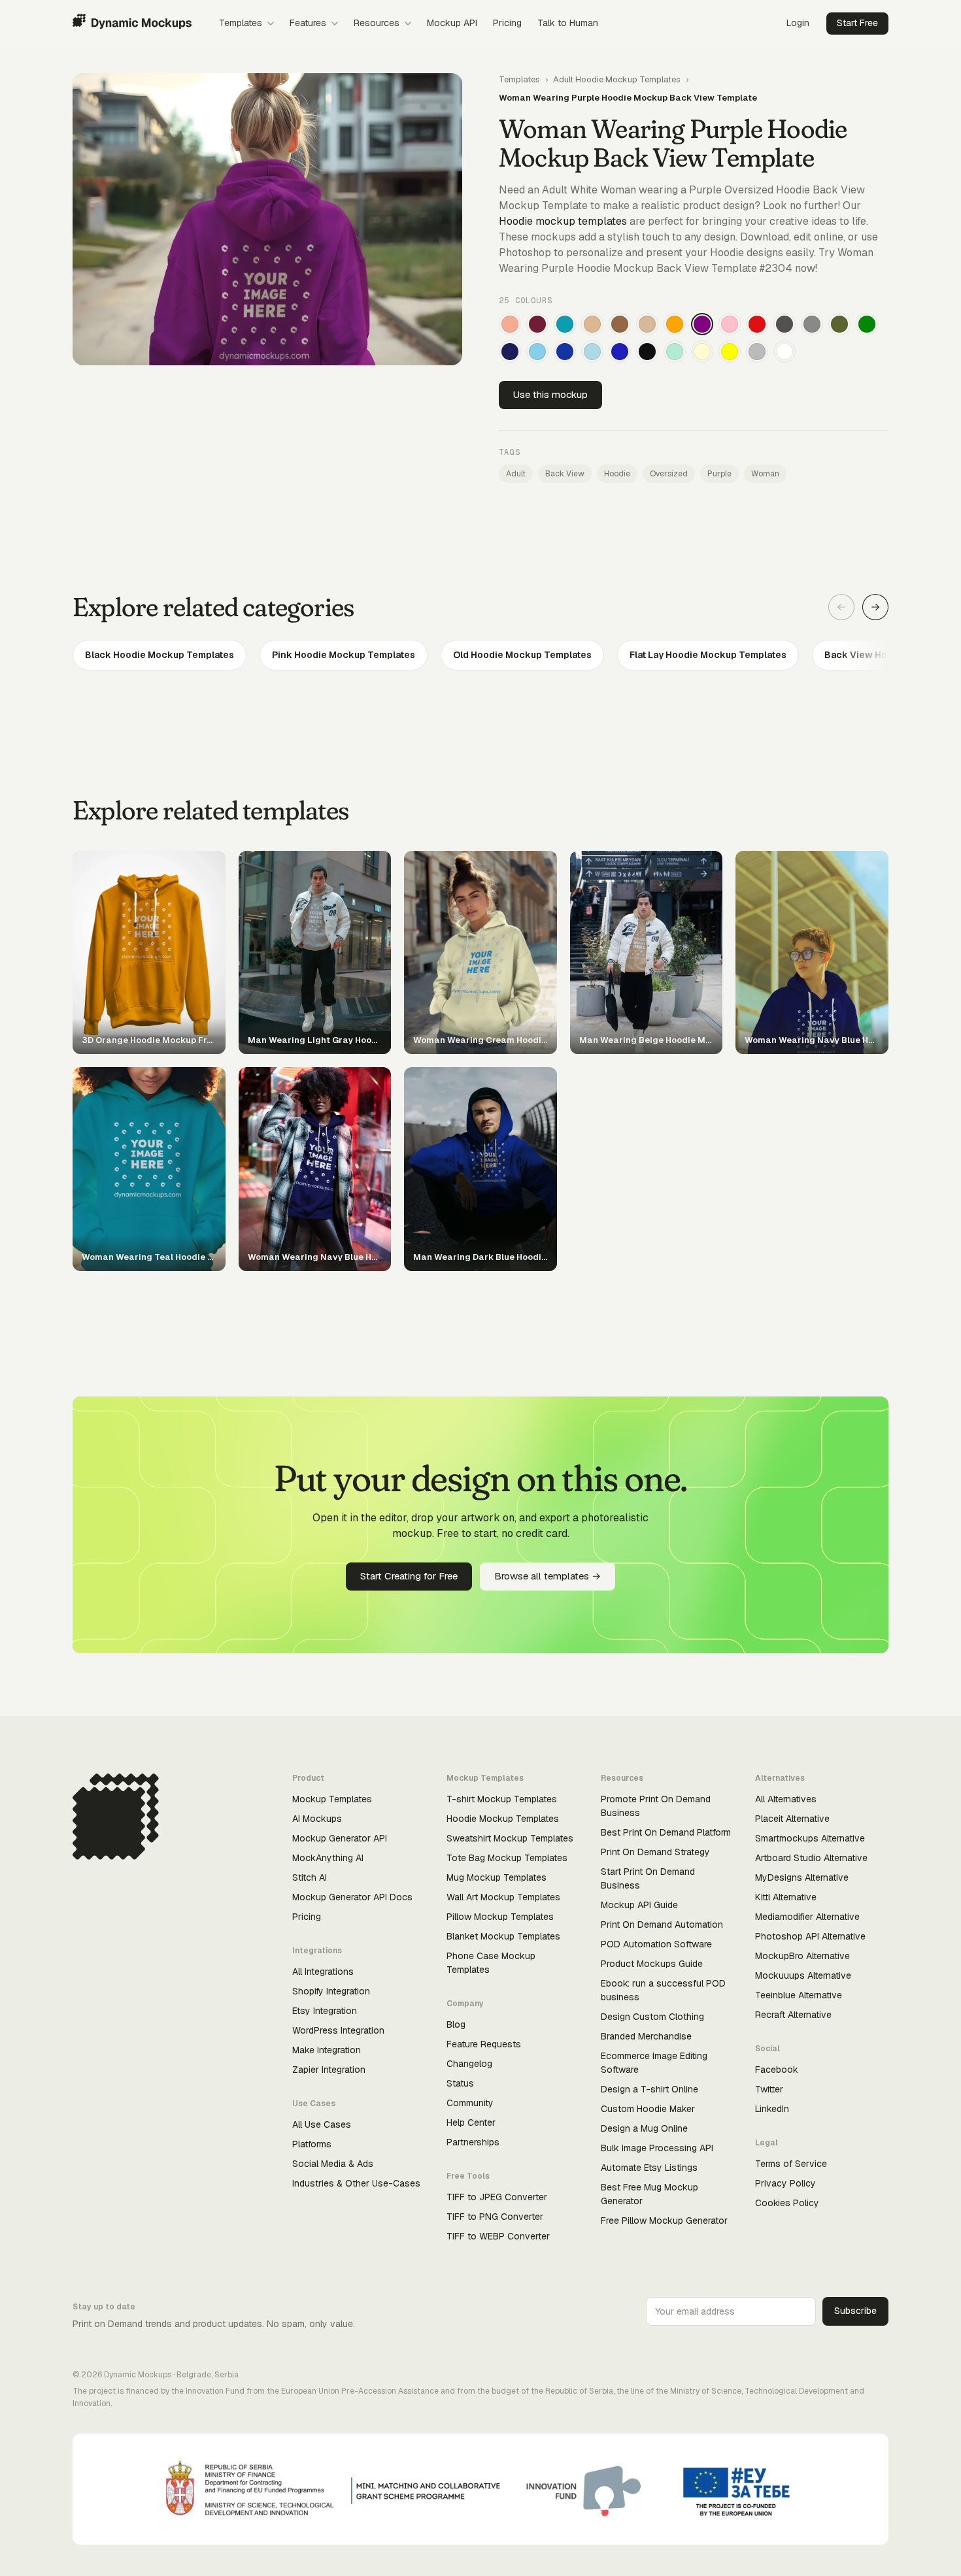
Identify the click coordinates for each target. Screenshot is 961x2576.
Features (308, 23)
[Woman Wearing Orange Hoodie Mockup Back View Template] (675, 324)
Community (470, 2103)
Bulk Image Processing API (657, 2148)
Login (798, 23)
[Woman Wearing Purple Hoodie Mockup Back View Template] (702, 324)
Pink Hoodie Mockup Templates (344, 655)
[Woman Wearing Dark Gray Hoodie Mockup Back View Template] (784, 324)
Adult (516, 474)
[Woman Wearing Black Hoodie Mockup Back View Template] (647, 352)
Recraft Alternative (793, 2015)
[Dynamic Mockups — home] (132, 24)
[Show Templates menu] (271, 24)
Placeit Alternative (792, 1819)
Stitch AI (310, 1877)
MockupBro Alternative (802, 1956)
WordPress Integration (338, 2030)
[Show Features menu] (335, 24)
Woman (765, 474)
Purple (719, 474)
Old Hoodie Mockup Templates (522, 655)
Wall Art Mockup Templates (503, 1897)
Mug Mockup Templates (497, 1877)
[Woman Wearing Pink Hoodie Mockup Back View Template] (730, 324)
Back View (565, 474)
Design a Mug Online (644, 2128)
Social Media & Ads (333, 2164)
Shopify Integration (331, 1991)
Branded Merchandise (646, 2036)
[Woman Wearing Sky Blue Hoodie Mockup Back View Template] (537, 352)
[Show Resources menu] (408, 24)
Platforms (312, 2144)
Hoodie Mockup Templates (503, 1819)
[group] (480, 655)
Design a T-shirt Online (649, 2089)
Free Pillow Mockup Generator (664, 2221)
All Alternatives (786, 1799)
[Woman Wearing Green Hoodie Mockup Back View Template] (867, 324)
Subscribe (855, 2311)
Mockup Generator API (340, 1838)
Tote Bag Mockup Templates (507, 1858)
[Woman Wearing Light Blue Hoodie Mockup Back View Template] (592, 352)
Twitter (769, 2089)
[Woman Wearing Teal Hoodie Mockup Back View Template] (565, 324)
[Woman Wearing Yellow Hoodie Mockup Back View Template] (730, 352)
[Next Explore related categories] (875, 607)
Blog (456, 2024)
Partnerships (473, 2142)
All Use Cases (322, 2124)
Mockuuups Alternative (803, 1975)
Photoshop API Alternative (810, 1936)
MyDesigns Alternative (802, 1877)
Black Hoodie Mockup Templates (160, 655)
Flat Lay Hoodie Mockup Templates (708, 655)
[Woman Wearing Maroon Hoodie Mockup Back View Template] (537, 324)
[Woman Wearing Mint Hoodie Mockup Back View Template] (675, 352)
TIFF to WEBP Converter (498, 2236)
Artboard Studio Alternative (811, 1858)
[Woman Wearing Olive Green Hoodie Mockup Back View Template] (839, 324)
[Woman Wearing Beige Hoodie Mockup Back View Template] (647, 324)
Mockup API (452, 23)
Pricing (507, 23)
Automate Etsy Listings (649, 2168)
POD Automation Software (656, 1944)
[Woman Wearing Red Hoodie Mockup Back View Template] (757, 324)
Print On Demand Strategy (655, 1852)
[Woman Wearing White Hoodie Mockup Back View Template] (784, 352)
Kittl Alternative (786, 1897)
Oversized (669, 474)
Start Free (857, 23)
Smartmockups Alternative (810, 1838)
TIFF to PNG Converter (495, 2217)
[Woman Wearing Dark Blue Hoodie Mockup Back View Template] (565, 352)
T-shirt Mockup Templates (502, 1799)
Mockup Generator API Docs (352, 1897)
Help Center (471, 2122)
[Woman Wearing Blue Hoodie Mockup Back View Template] (620, 352)
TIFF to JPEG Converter (497, 2197)
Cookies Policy (787, 2203)
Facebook (777, 2070)
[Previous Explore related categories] (841, 607)
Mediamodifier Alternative (807, 1917)
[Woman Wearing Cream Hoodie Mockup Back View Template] (702, 352)
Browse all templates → (548, 1576)
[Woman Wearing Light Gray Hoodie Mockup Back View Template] (757, 352)
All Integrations (323, 1972)
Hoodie (617, 474)
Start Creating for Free (409, 1576)
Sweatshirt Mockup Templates (510, 1838)
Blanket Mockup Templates (503, 1936)
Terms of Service (791, 2164)
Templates (241, 23)
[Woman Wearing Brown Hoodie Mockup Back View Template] (620, 324)
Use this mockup (550, 394)
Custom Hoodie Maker (648, 2109)
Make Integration (327, 2050)
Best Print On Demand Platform (666, 1832)
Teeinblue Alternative (799, 1995)
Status (460, 2083)
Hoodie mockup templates (563, 221)
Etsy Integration (325, 2011)
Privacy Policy (785, 2183)
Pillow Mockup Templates (500, 1917)
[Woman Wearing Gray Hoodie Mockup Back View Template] (812, 324)
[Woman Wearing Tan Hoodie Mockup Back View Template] (592, 324)
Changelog (469, 2064)
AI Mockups (317, 1819)
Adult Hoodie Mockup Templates (617, 79)
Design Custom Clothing (652, 2017)
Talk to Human (568, 23)
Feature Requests (484, 2044)
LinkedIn (772, 2109)
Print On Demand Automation (662, 1924)
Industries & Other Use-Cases (356, 2183)
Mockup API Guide (639, 1905)
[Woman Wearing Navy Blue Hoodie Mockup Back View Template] (510, 352)
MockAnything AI (328, 1858)
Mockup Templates (332, 1799)
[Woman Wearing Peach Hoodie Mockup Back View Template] (510, 324)
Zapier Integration (329, 2070)
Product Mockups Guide (652, 1964)
